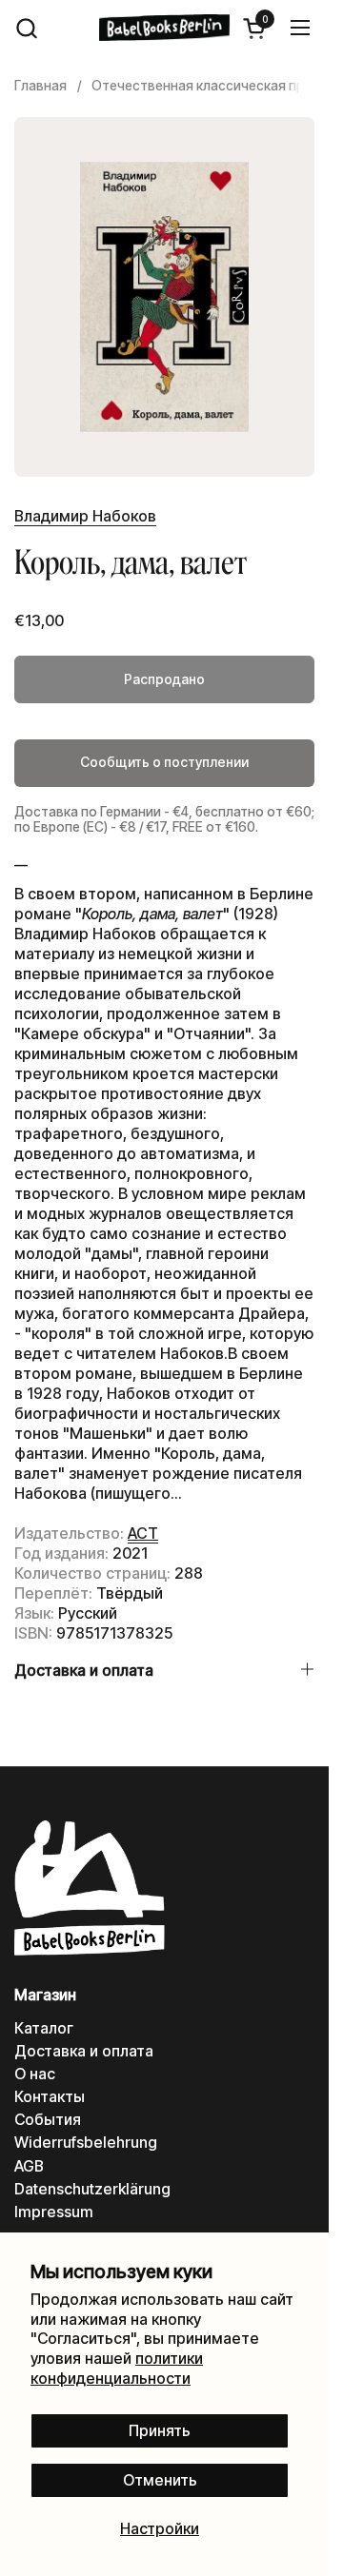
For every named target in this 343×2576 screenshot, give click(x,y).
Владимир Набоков (85, 516)
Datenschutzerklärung (92, 2189)
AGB (29, 2166)
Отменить (160, 2480)
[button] (26, 28)
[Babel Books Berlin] (165, 28)
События (48, 2120)
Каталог (44, 2028)
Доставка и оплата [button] (84, 1671)
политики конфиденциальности (117, 2369)
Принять (160, 2431)
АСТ (143, 1533)
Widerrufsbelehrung (86, 2143)
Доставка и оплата (84, 2051)
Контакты (50, 2097)
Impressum (54, 2212)
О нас (35, 2074)
